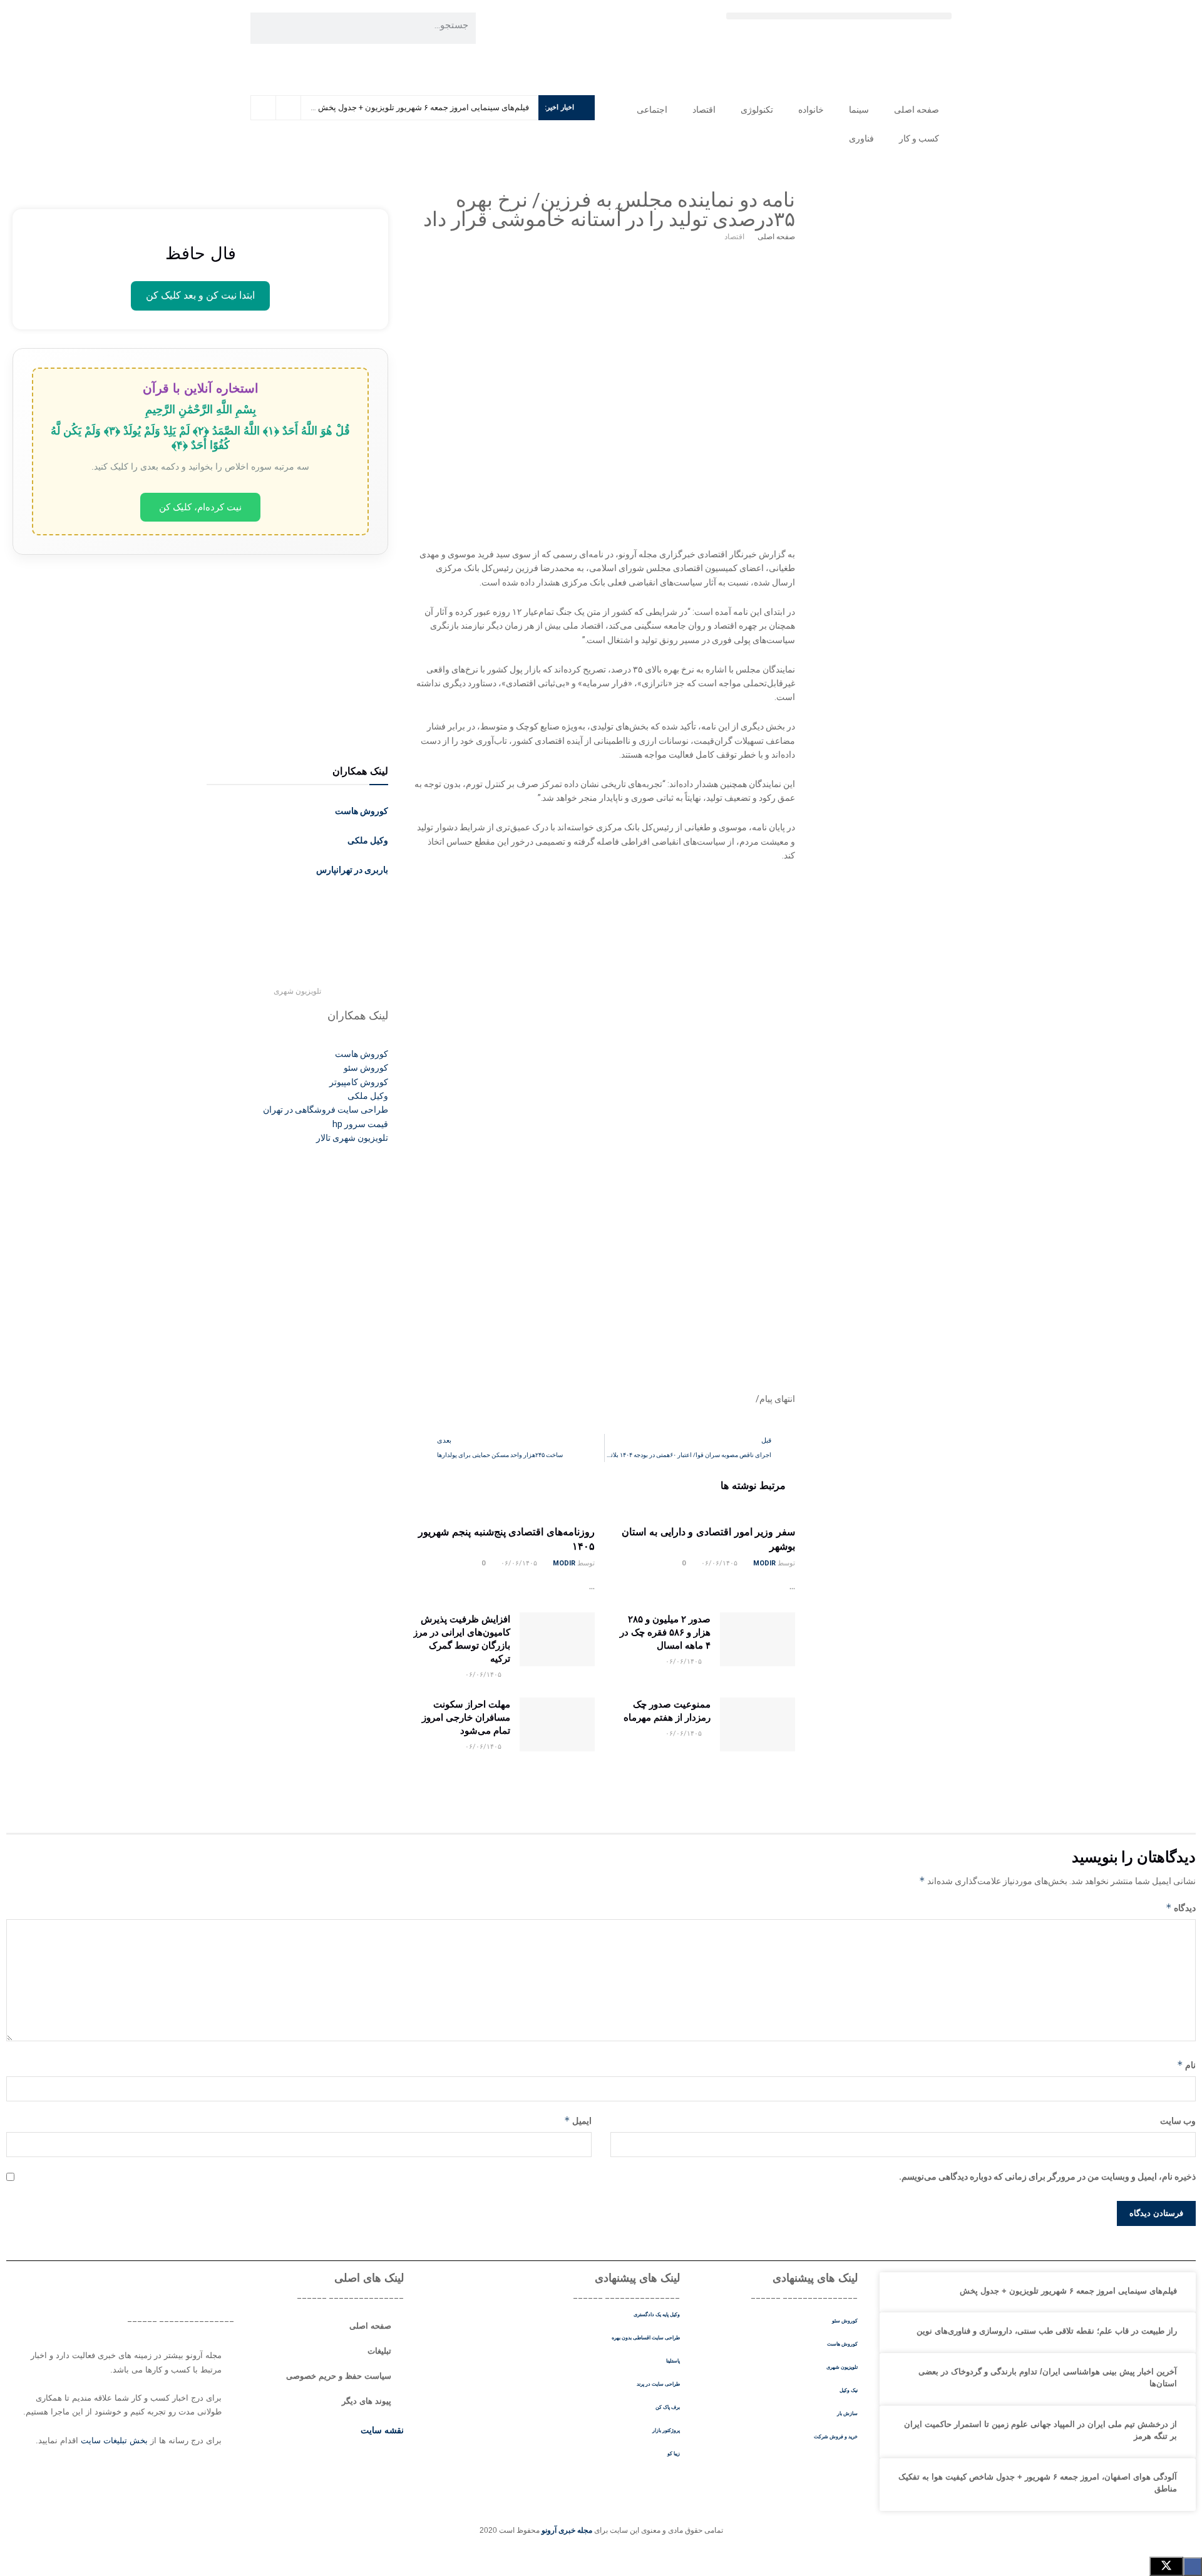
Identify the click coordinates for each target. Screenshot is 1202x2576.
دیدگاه (1181, 1908)
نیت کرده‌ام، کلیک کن (200, 507)
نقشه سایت (381, 2430)
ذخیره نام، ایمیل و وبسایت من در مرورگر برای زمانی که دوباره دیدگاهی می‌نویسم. (1047, 2177)
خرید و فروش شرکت (836, 2437)
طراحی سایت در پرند (658, 2384)
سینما (859, 110)
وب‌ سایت (1178, 2121)
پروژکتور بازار (666, 2430)
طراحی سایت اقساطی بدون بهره (646, 2338)
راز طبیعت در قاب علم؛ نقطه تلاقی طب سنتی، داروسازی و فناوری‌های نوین (1047, 2331)
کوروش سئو (845, 2321)
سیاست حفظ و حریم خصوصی (339, 2376)
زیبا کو (674, 2454)
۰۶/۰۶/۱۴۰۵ (720, 1563)
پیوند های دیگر (367, 2401)
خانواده (811, 110)
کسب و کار (919, 138)
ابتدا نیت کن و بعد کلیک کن (200, 295)
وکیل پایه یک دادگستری (657, 2315)
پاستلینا (673, 2361)
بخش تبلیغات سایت (114, 2440)
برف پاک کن (668, 2407)
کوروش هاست (362, 811)
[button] (839, 16)
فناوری (861, 138)
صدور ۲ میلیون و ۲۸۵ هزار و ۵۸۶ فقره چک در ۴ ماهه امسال (665, 1632)
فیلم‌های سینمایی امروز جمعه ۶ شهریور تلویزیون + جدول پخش (424, 107)
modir (764, 1563)
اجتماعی (652, 110)
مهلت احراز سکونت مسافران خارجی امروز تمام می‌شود (466, 1717)
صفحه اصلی (917, 110)
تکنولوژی (757, 110)
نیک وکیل (849, 2390)
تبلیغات (379, 2351)
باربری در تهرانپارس (352, 870)
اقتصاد (704, 110)
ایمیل (578, 2120)
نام (1186, 2065)
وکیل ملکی (368, 840)
